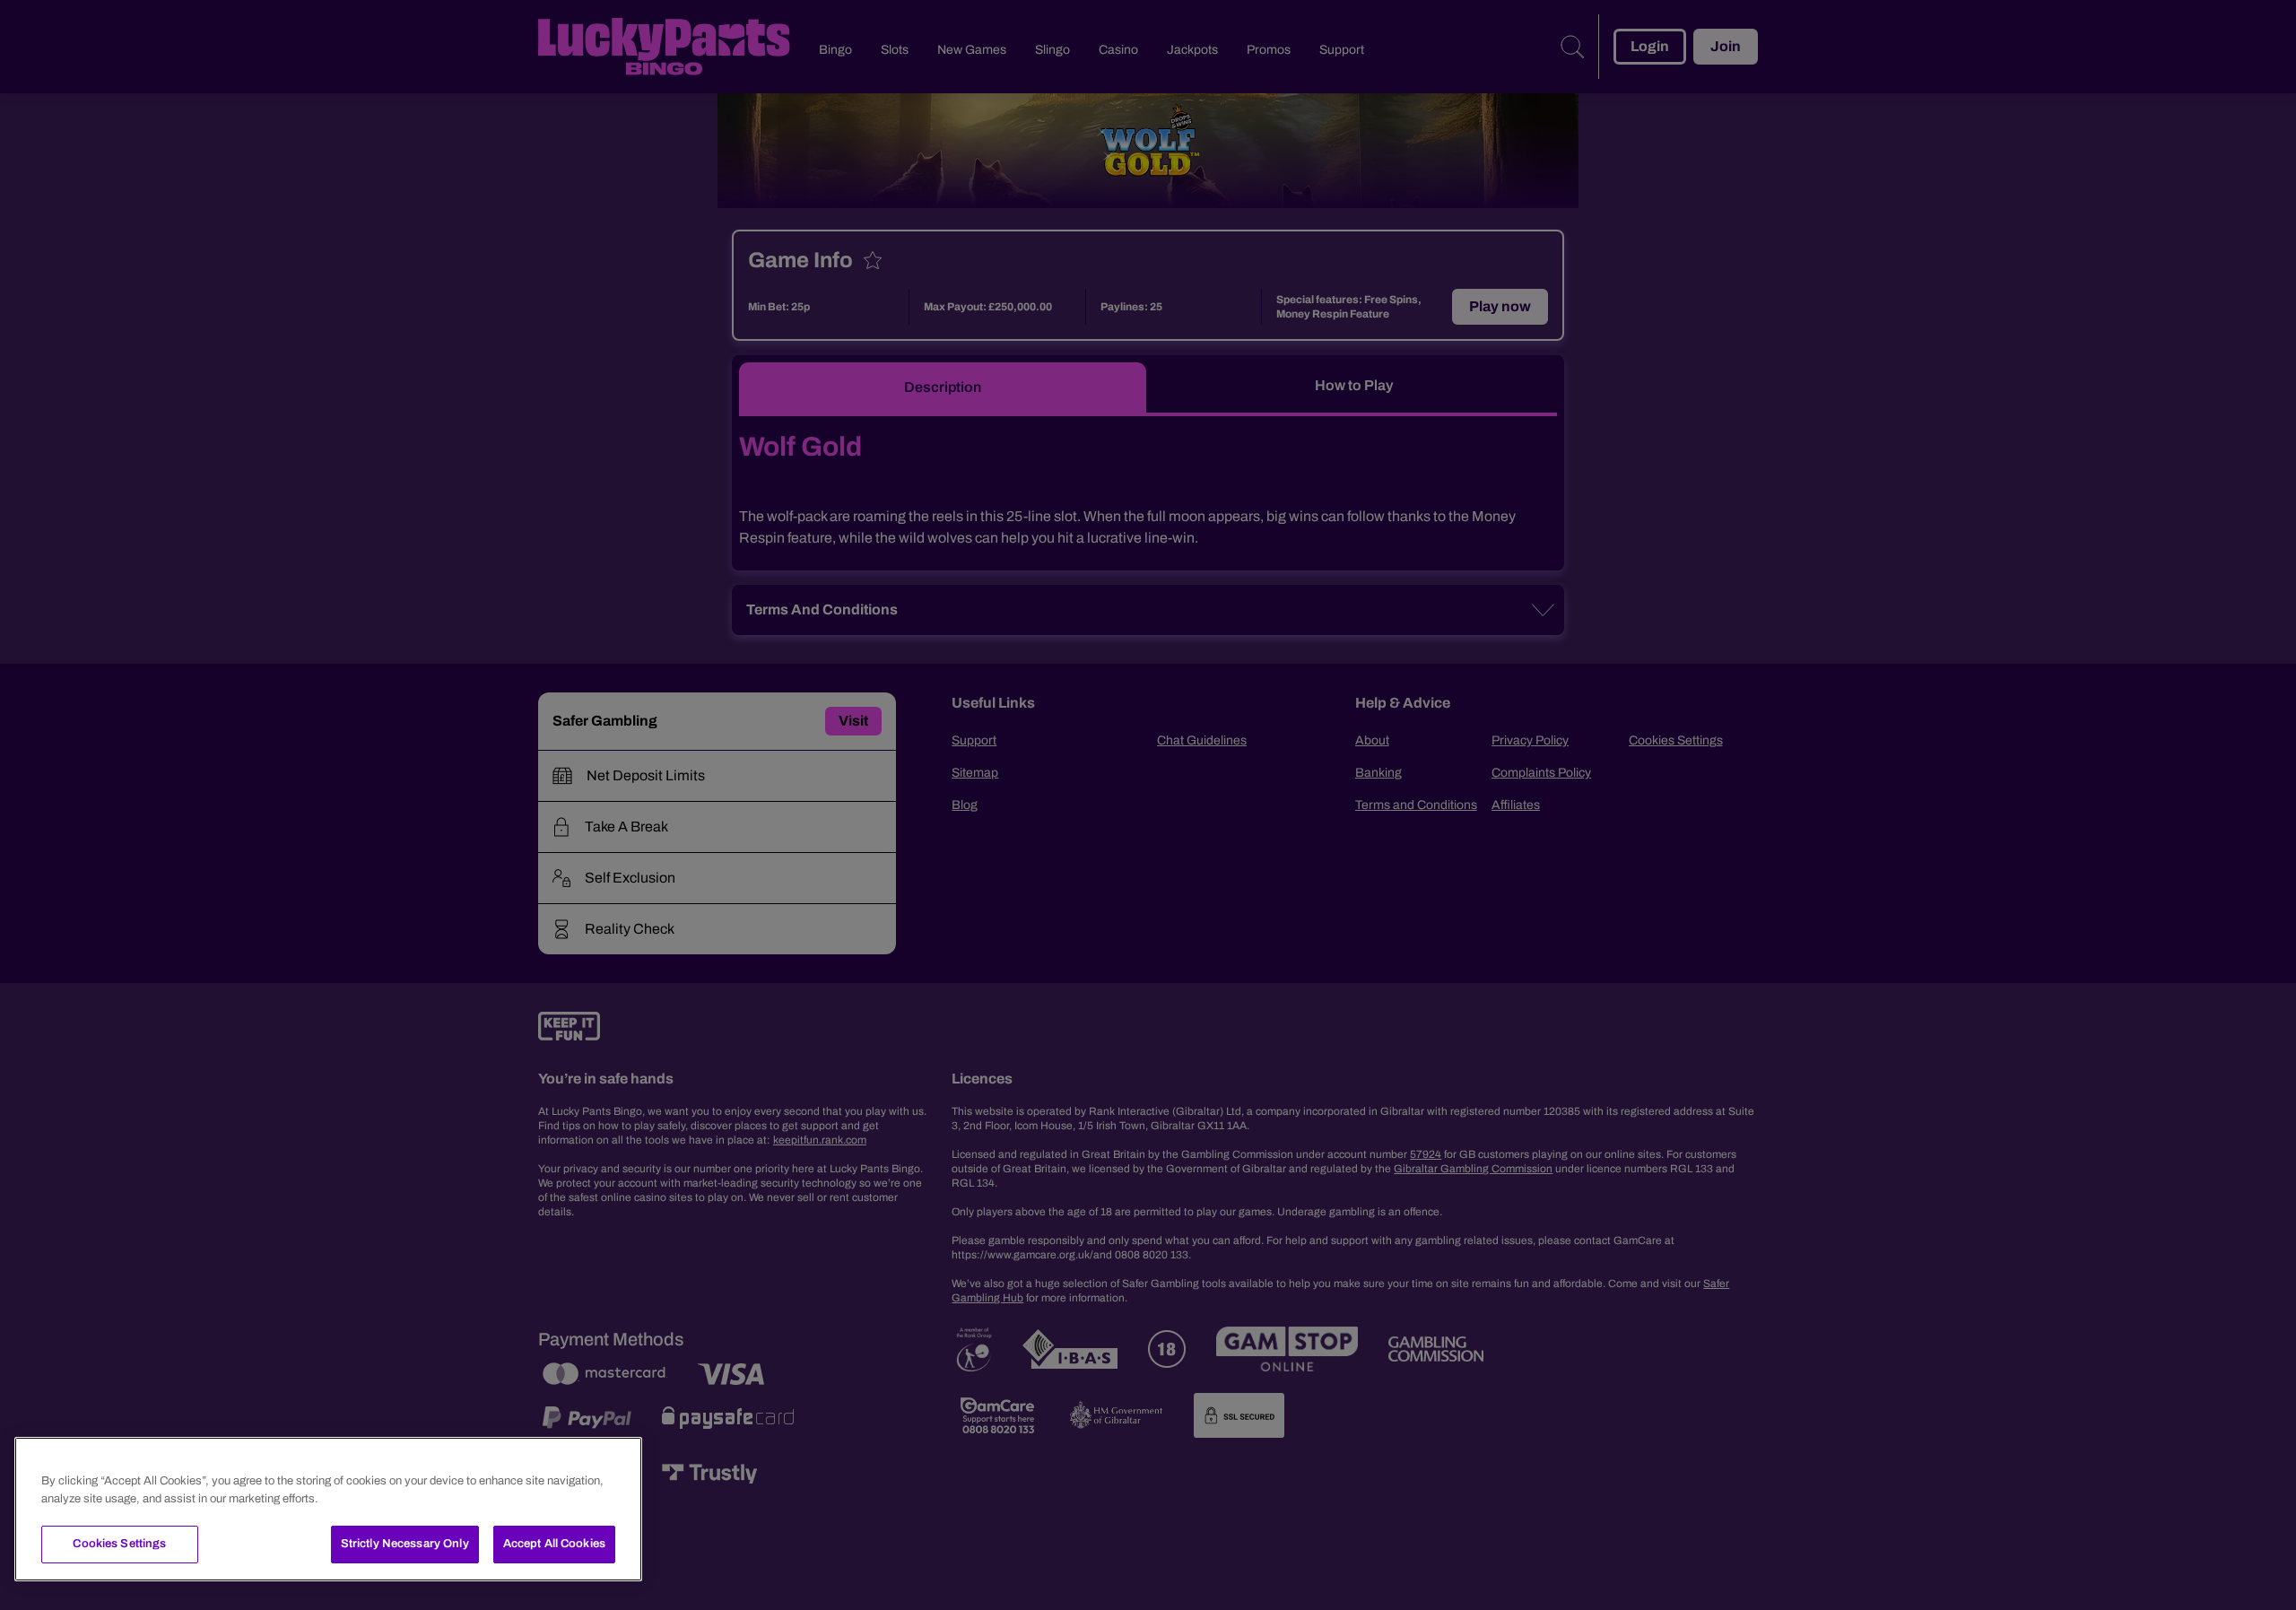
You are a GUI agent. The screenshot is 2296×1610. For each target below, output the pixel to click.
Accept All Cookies (554, 1544)
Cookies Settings (119, 1544)
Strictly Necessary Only (405, 1544)
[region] (328, 1509)
